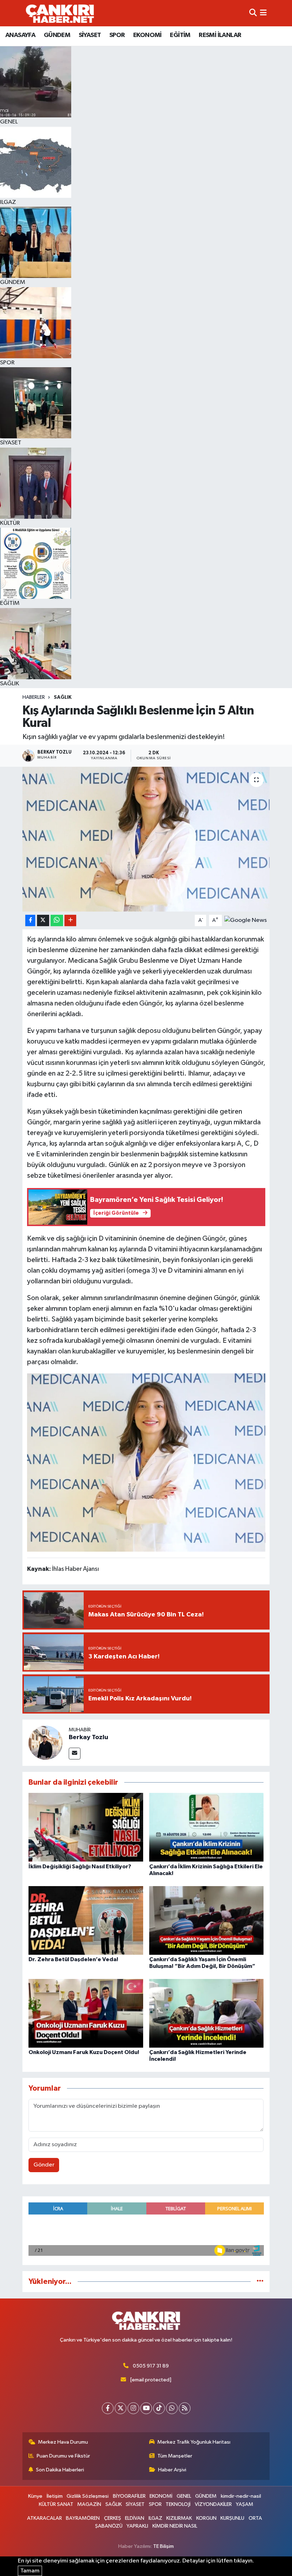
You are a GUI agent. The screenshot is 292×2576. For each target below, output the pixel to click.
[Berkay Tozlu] (46, 1743)
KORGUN (206, 2518)
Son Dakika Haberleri (60, 2470)
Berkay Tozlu (88, 1737)
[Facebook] (108, 2408)
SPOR (117, 35)
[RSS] (185, 2408)
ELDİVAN (135, 2518)
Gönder (44, 2165)
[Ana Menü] (263, 13)
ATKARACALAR (45, 2518)
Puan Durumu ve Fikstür (63, 2456)
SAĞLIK (63, 697)
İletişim (55, 2496)
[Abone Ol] (246, 920)
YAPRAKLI (137, 2526)
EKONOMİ (147, 35)
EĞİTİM (180, 35)
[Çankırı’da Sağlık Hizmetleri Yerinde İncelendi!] (207, 2013)
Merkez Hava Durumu (63, 2442)
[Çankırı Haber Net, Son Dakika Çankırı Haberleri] (60, 13)
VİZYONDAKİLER (213, 2504)
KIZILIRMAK (179, 2518)
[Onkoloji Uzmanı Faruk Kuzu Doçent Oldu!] (86, 2013)
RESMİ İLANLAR (220, 35)
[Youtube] (146, 2408)
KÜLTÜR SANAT (56, 2504)
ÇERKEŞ (113, 2518)
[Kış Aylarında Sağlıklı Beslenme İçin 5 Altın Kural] (146, 839)
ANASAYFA (20, 35)
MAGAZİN (89, 2504)
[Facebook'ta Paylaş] (30, 921)
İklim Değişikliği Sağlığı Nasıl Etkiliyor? (80, 1867)
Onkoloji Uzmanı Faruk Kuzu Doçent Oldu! (84, 2052)
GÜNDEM (57, 35)
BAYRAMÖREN (83, 2518)
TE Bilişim (163, 2546)
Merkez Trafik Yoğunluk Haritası (194, 2442)
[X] (121, 2408)
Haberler (34, 697)
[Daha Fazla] (70, 921)
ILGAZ (155, 2518)
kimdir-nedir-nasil (241, 2496)
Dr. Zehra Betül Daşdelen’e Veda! (73, 1959)
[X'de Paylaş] (43, 921)
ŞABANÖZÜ (109, 2526)
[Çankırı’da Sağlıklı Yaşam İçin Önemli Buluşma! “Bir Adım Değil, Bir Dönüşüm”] (207, 1920)
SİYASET (90, 35)
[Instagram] (133, 2408)
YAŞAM (244, 2504)
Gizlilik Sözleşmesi (88, 2496)
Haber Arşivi (172, 2470)
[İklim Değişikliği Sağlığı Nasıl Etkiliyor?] (86, 1827)
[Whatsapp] (172, 2408)
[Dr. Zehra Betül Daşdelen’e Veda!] (86, 1920)
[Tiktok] (159, 2408)
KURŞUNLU (232, 2518)
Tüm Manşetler (175, 2456)
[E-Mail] (75, 1754)
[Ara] (253, 13)
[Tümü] (260, 2282)
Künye (35, 2496)
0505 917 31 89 (151, 2366)
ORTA (255, 2518)
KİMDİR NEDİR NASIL (175, 2526)
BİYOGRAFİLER (129, 2496)
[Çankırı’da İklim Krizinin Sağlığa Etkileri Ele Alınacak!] (207, 1827)
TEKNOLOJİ (178, 2504)
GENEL (184, 2496)
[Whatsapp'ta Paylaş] (57, 921)
